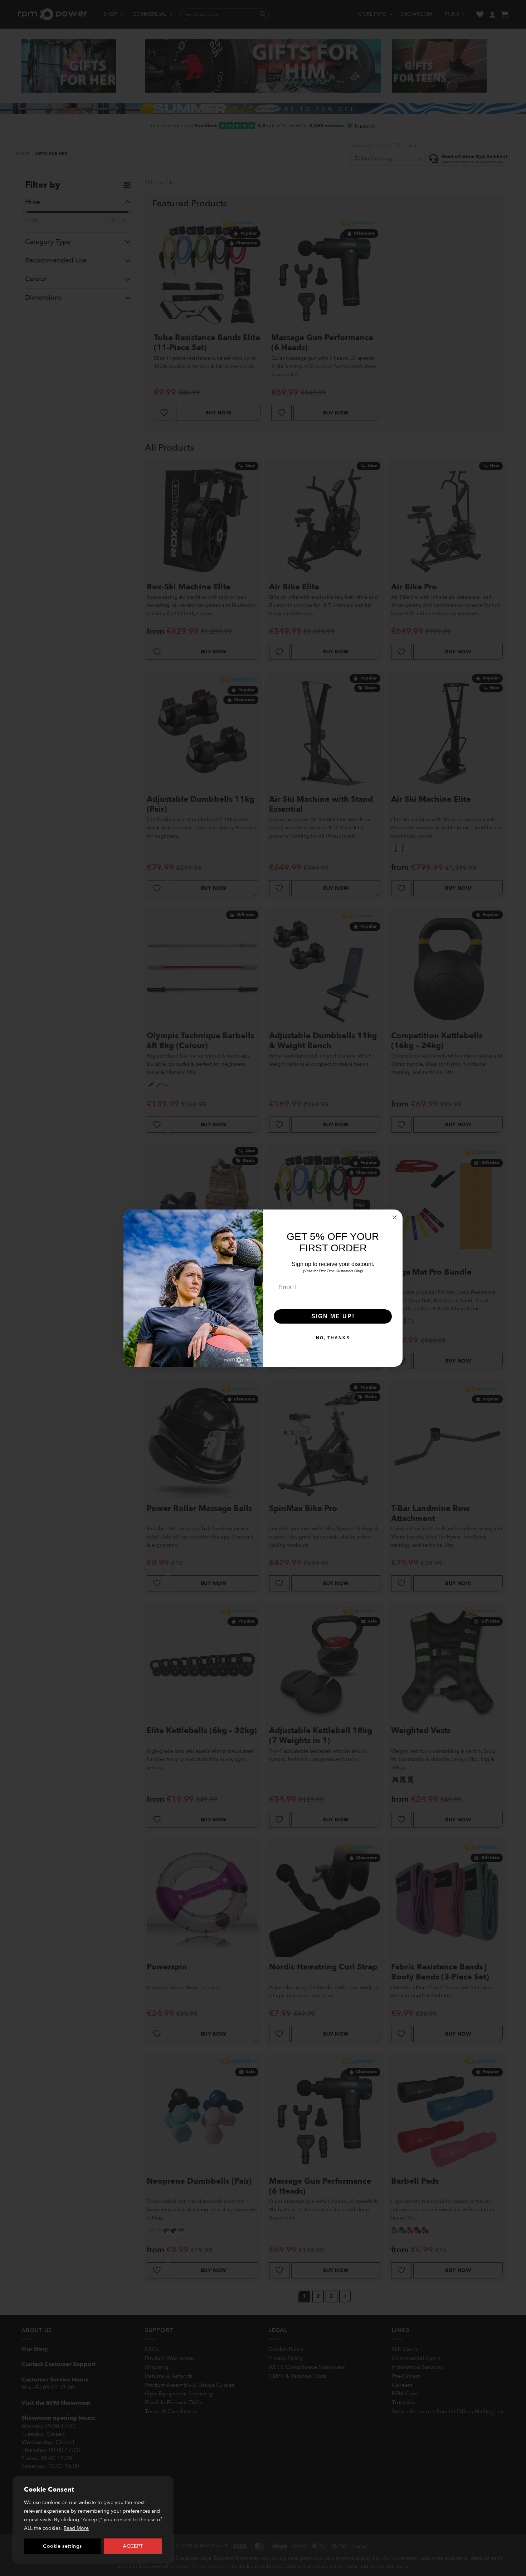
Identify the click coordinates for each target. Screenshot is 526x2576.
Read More (76, 2528)
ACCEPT (133, 2546)
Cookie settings (62, 2546)
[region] (93, 2520)
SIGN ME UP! (333, 1316)
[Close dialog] (395, 1217)
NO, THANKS (333, 1338)
